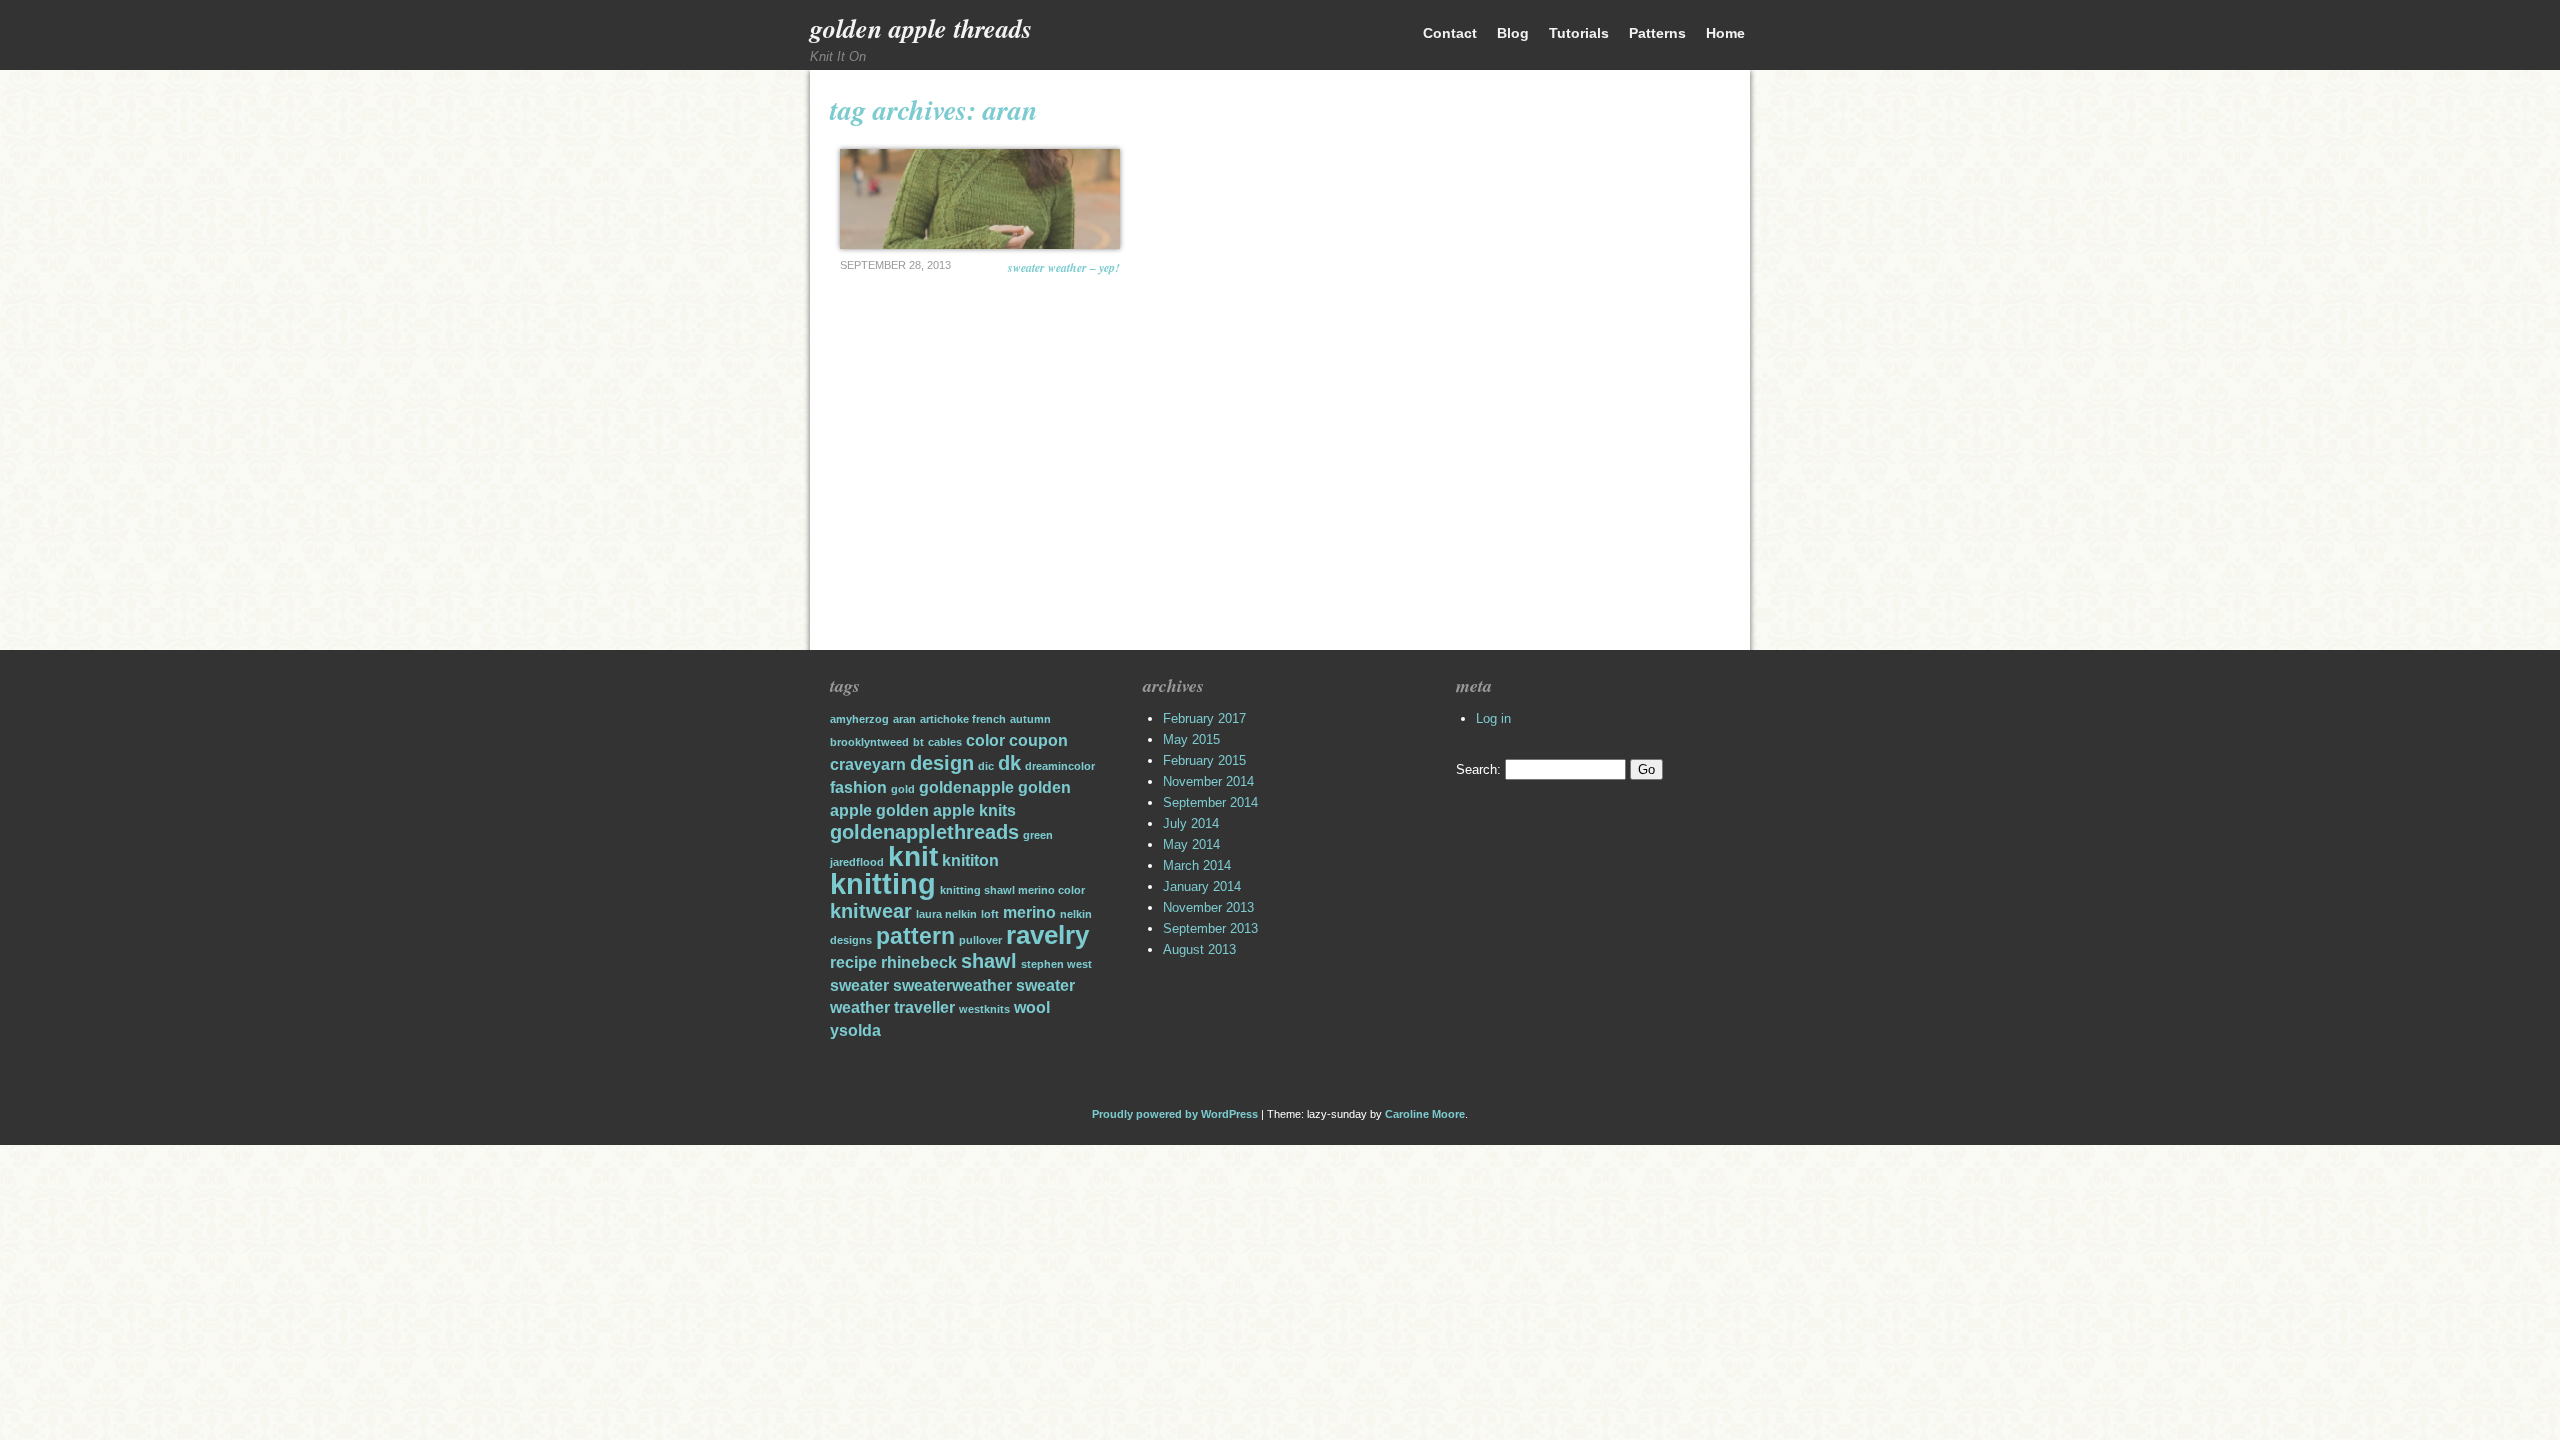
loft (990, 914)
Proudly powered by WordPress (1175, 1114)
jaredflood (857, 862)
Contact (1450, 33)
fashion (858, 787)
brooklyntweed (869, 742)
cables (945, 742)
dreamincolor (1060, 766)
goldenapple (966, 787)
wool (1032, 1007)
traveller (924, 1007)
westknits (984, 1009)
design (942, 763)
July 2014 (1191, 823)
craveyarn (868, 764)
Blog (1513, 33)
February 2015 (1204, 760)
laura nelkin (946, 914)
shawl (989, 961)
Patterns (1657, 33)
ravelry (1047, 935)
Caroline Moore (1425, 1114)
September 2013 (1210, 928)
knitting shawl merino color (1012, 890)
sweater (859, 985)
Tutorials (1579, 33)
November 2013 (1208, 907)
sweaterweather (952, 985)
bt (918, 742)
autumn (1030, 719)
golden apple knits (946, 810)
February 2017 (1204, 718)
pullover (980, 940)
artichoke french (963, 719)
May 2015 (1191, 739)
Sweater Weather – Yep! (1064, 267)
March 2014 (1197, 865)
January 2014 (1202, 886)
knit (913, 856)
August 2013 (1199, 949)
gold (903, 789)
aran (904, 719)
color (985, 740)
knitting (883, 883)
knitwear (871, 911)
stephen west (1056, 964)
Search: (1478, 769)
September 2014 (1210, 802)
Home (1725, 33)
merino (1029, 912)
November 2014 (1208, 781)
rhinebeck (919, 962)
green (1038, 835)
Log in (1493, 718)
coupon (1038, 740)
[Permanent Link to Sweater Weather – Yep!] (980, 199)
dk (1009, 763)
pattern (915, 936)
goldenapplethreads (924, 832)
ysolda (855, 1030)
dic (986, 766)
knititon (970, 860)
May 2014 (1191, 844)
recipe (853, 962)
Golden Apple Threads (921, 28)
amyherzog (859, 719)
